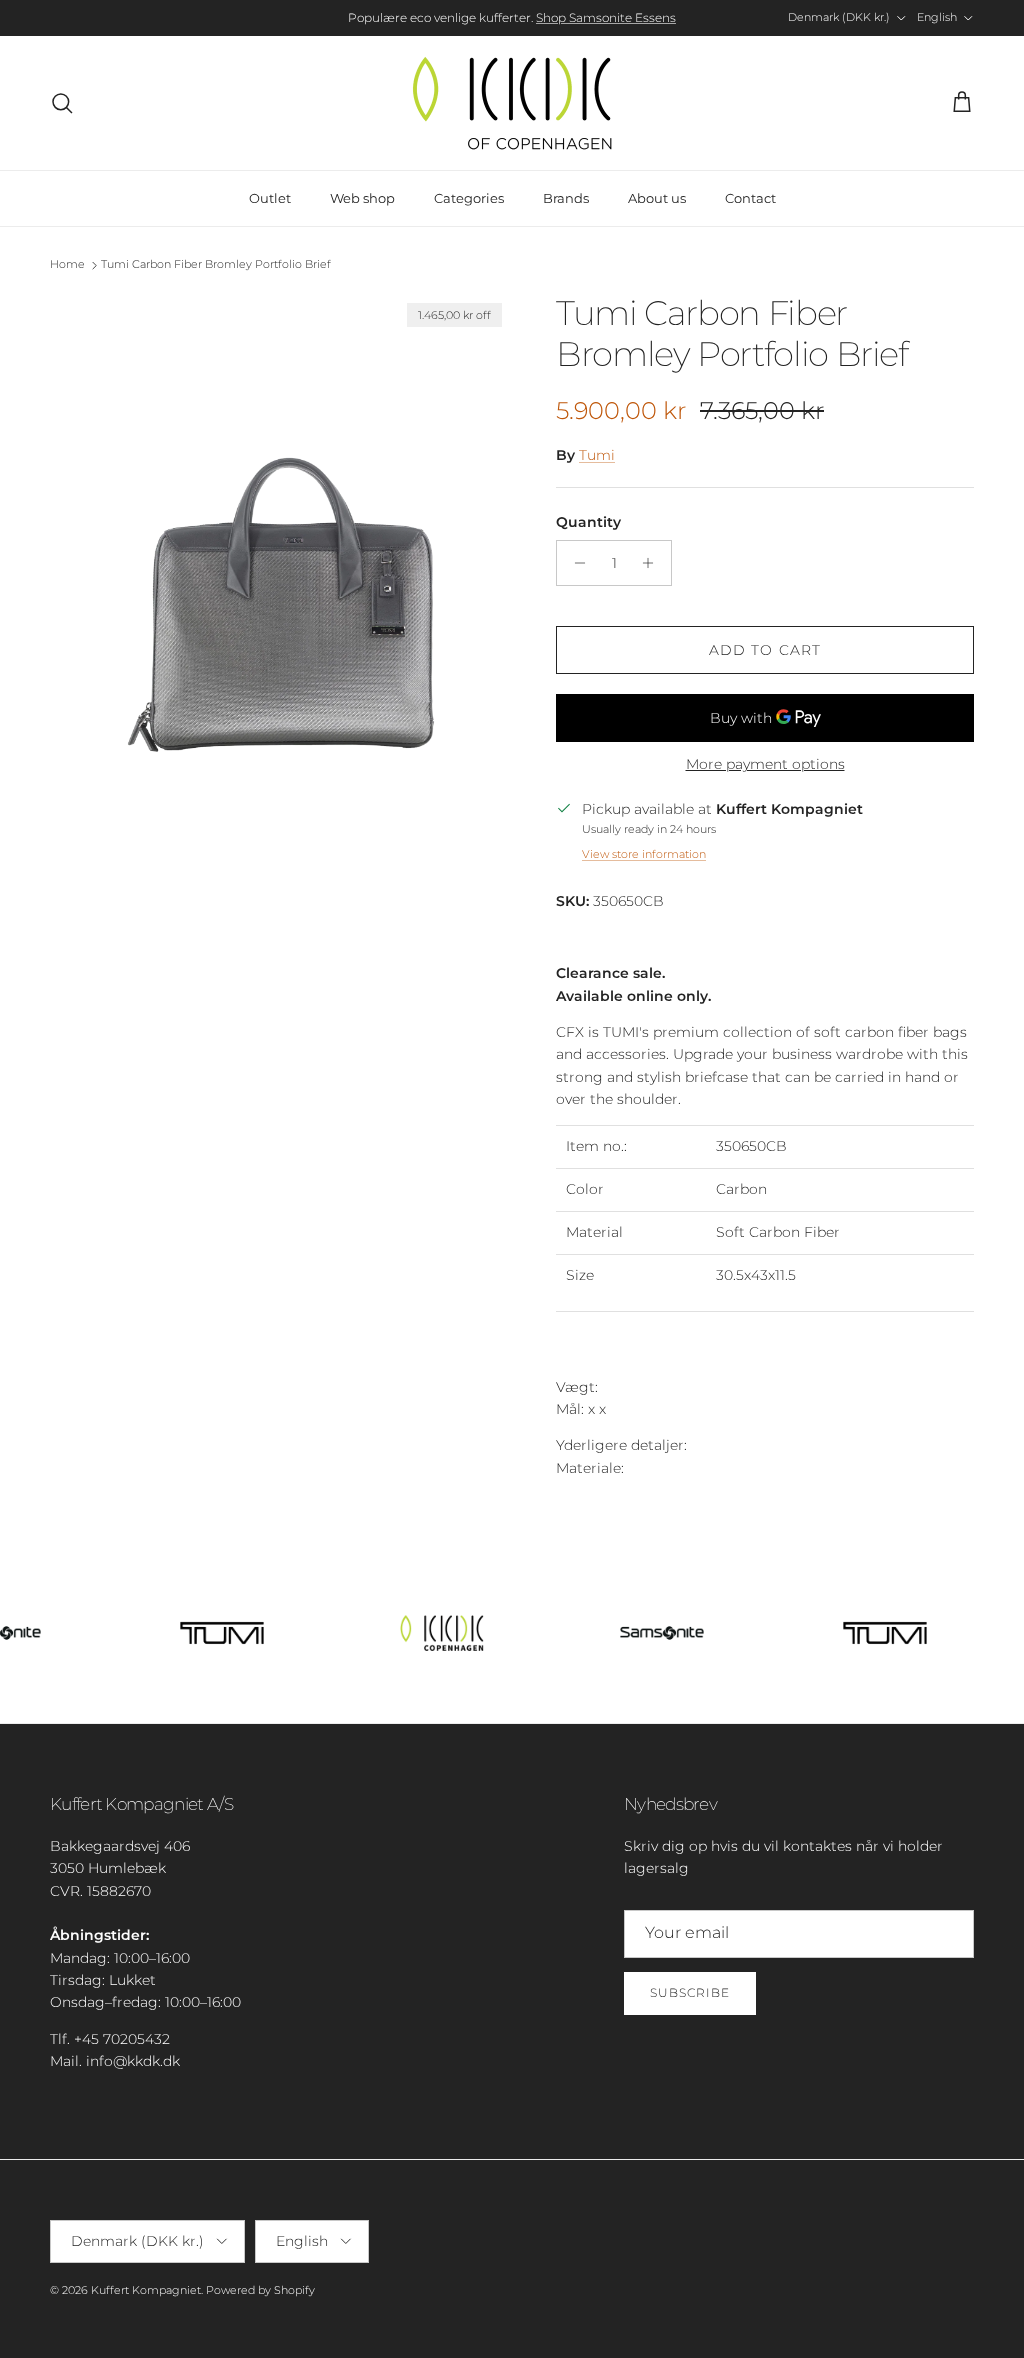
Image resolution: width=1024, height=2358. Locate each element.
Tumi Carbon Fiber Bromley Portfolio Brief (216, 265)
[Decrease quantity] (574, 563)
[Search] (62, 103)
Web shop (362, 198)
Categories (469, 198)
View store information (644, 854)
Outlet (270, 198)
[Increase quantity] (653, 563)
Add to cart (765, 650)
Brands (566, 198)
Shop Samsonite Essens (606, 17)
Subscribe (690, 1992)
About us (657, 198)
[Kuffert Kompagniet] (512, 103)
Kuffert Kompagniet (146, 2290)
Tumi (597, 455)
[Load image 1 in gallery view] (281, 601)
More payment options (765, 764)
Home (67, 265)
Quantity (588, 522)
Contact (750, 198)
